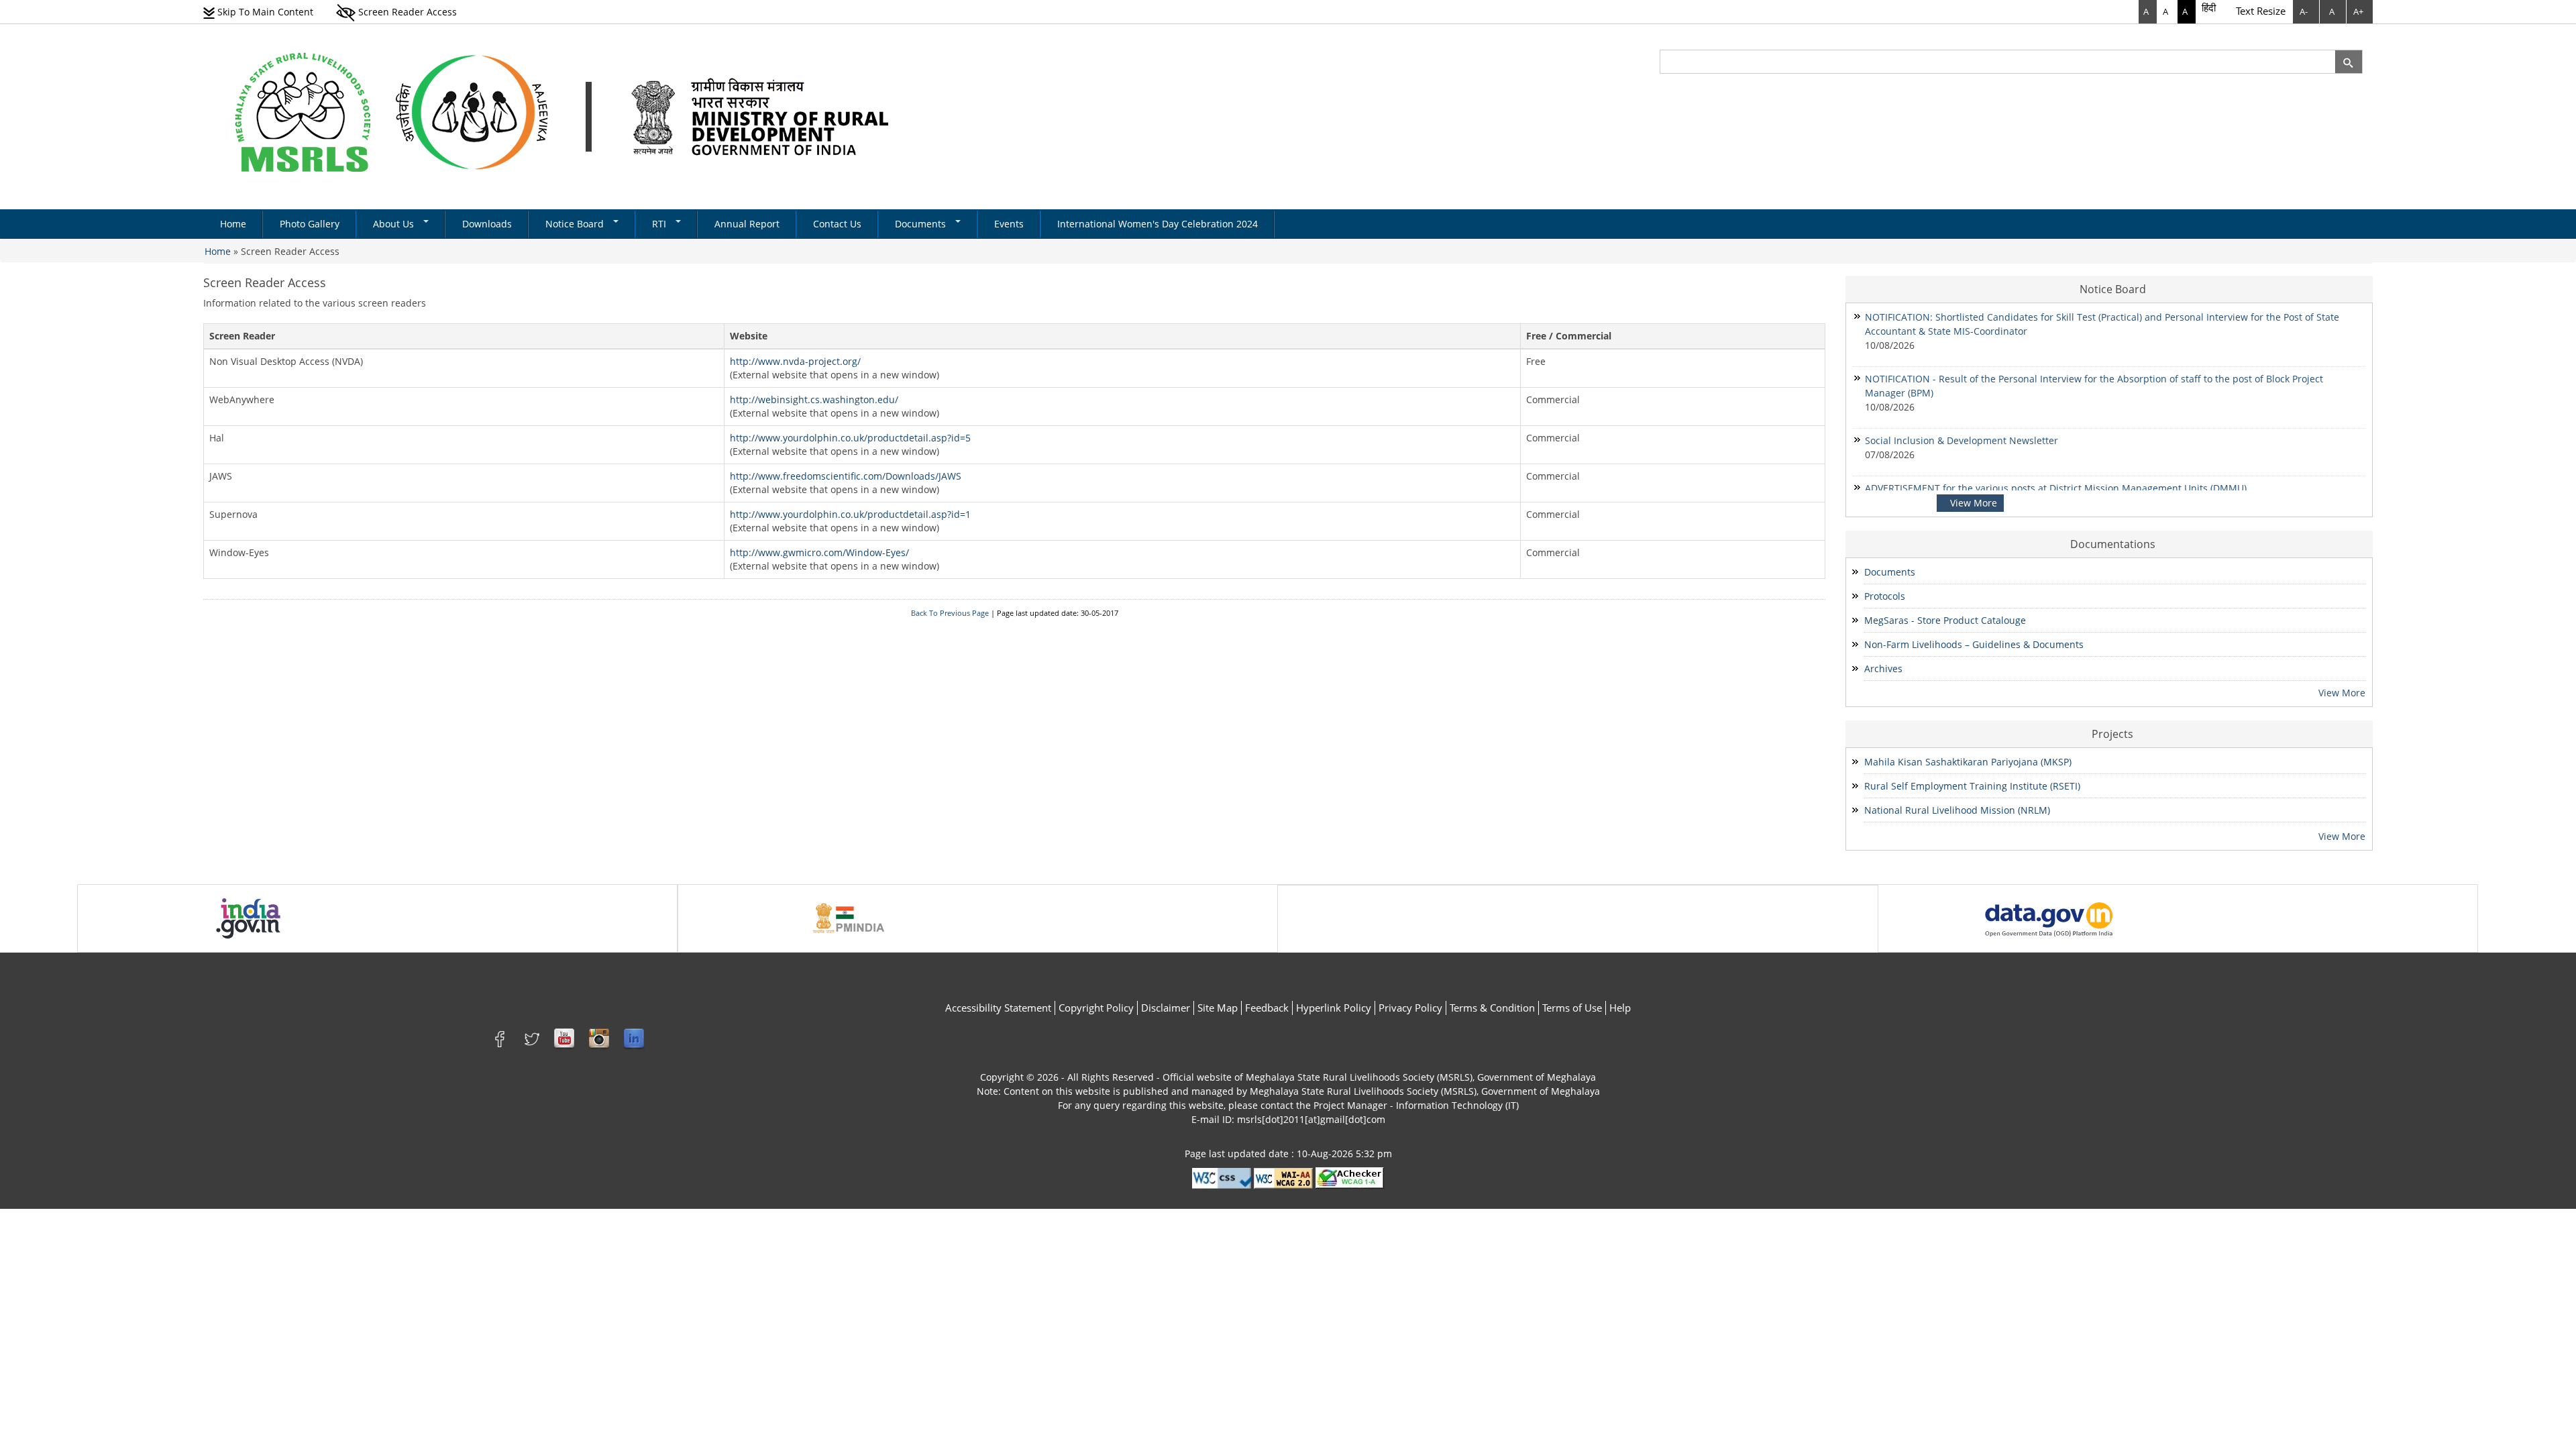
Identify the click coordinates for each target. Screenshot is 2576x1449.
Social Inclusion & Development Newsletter (1963, 440)
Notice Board (576, 224)
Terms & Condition (1492, 1008)
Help (1620, 1008)
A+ (2358, 11)
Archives (1883, 668)
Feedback (1267, 1008)
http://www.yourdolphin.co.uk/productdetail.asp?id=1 (850, 514)
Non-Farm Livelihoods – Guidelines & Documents (1974, 644)
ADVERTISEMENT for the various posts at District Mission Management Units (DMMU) (2056, 488)
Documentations (2113, 544)
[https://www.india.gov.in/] (248, 917)
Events (1009, 224)
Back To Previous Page (950, 613)
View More (1974, 503)
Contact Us (837, 224)
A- (2304, 11)
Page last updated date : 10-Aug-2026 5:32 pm (1288, 1153)
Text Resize (2261, 11)
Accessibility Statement (998, 1008)
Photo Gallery (310, 224)
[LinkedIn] (634, 1038)
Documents (922, 224)
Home (233, 224)
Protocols (1885, 596)
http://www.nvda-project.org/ (795, 361)
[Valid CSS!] (1222, 1177)
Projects (2112, 734)
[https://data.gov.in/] (2049, 917)
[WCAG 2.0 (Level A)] (1350, 1177)
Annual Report (747, 224)
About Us (395, 224)
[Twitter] (532, 1038)
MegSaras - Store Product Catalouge (1945, 620)
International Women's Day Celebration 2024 (1158, 224)
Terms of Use (1572, 1008)
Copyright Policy (1096, 1008)
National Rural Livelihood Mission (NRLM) (1957, 810)
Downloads (487, 224)
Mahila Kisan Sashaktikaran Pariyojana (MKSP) (1968, 762)
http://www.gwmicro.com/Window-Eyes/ (819, 552)
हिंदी (2209, 7)
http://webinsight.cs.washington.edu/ (814, 399)
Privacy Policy (1410, 1008)
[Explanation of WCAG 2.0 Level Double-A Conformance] (1283, 1177)
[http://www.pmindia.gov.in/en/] (849, 917)
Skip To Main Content (264, 12)
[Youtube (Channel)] (564, 1038)
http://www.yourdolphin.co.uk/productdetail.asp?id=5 (850, 438)
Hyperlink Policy (1334, 1008)
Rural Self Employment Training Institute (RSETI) (1972, 786)
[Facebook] (502, 1038)
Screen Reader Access (406, 12)
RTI (660, 224)
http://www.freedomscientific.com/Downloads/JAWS (846, 476)
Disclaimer (1166, 1008)
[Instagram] (599, 1038)
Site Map (1218, 1008)
